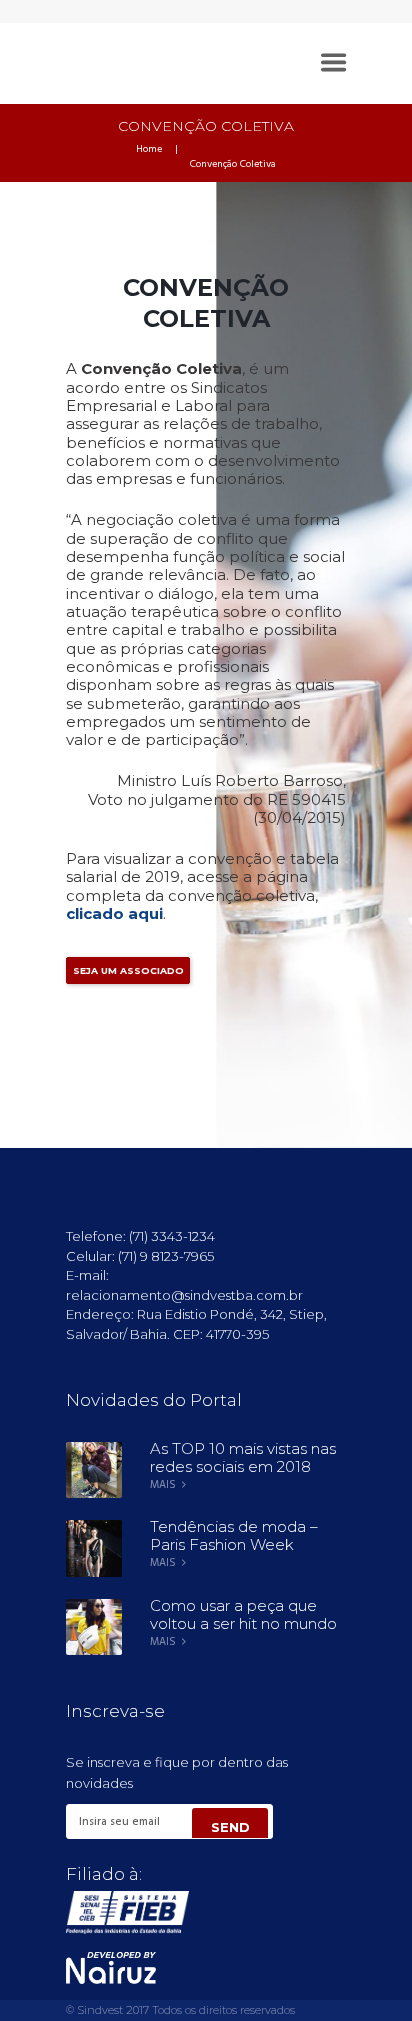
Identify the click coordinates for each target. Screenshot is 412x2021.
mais (163, 1485)
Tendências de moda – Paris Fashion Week (234, 1535)
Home (149, 150)
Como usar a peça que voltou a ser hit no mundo (243, 1614)
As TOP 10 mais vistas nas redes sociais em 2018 (243, 1457)
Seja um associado (128, 970)
